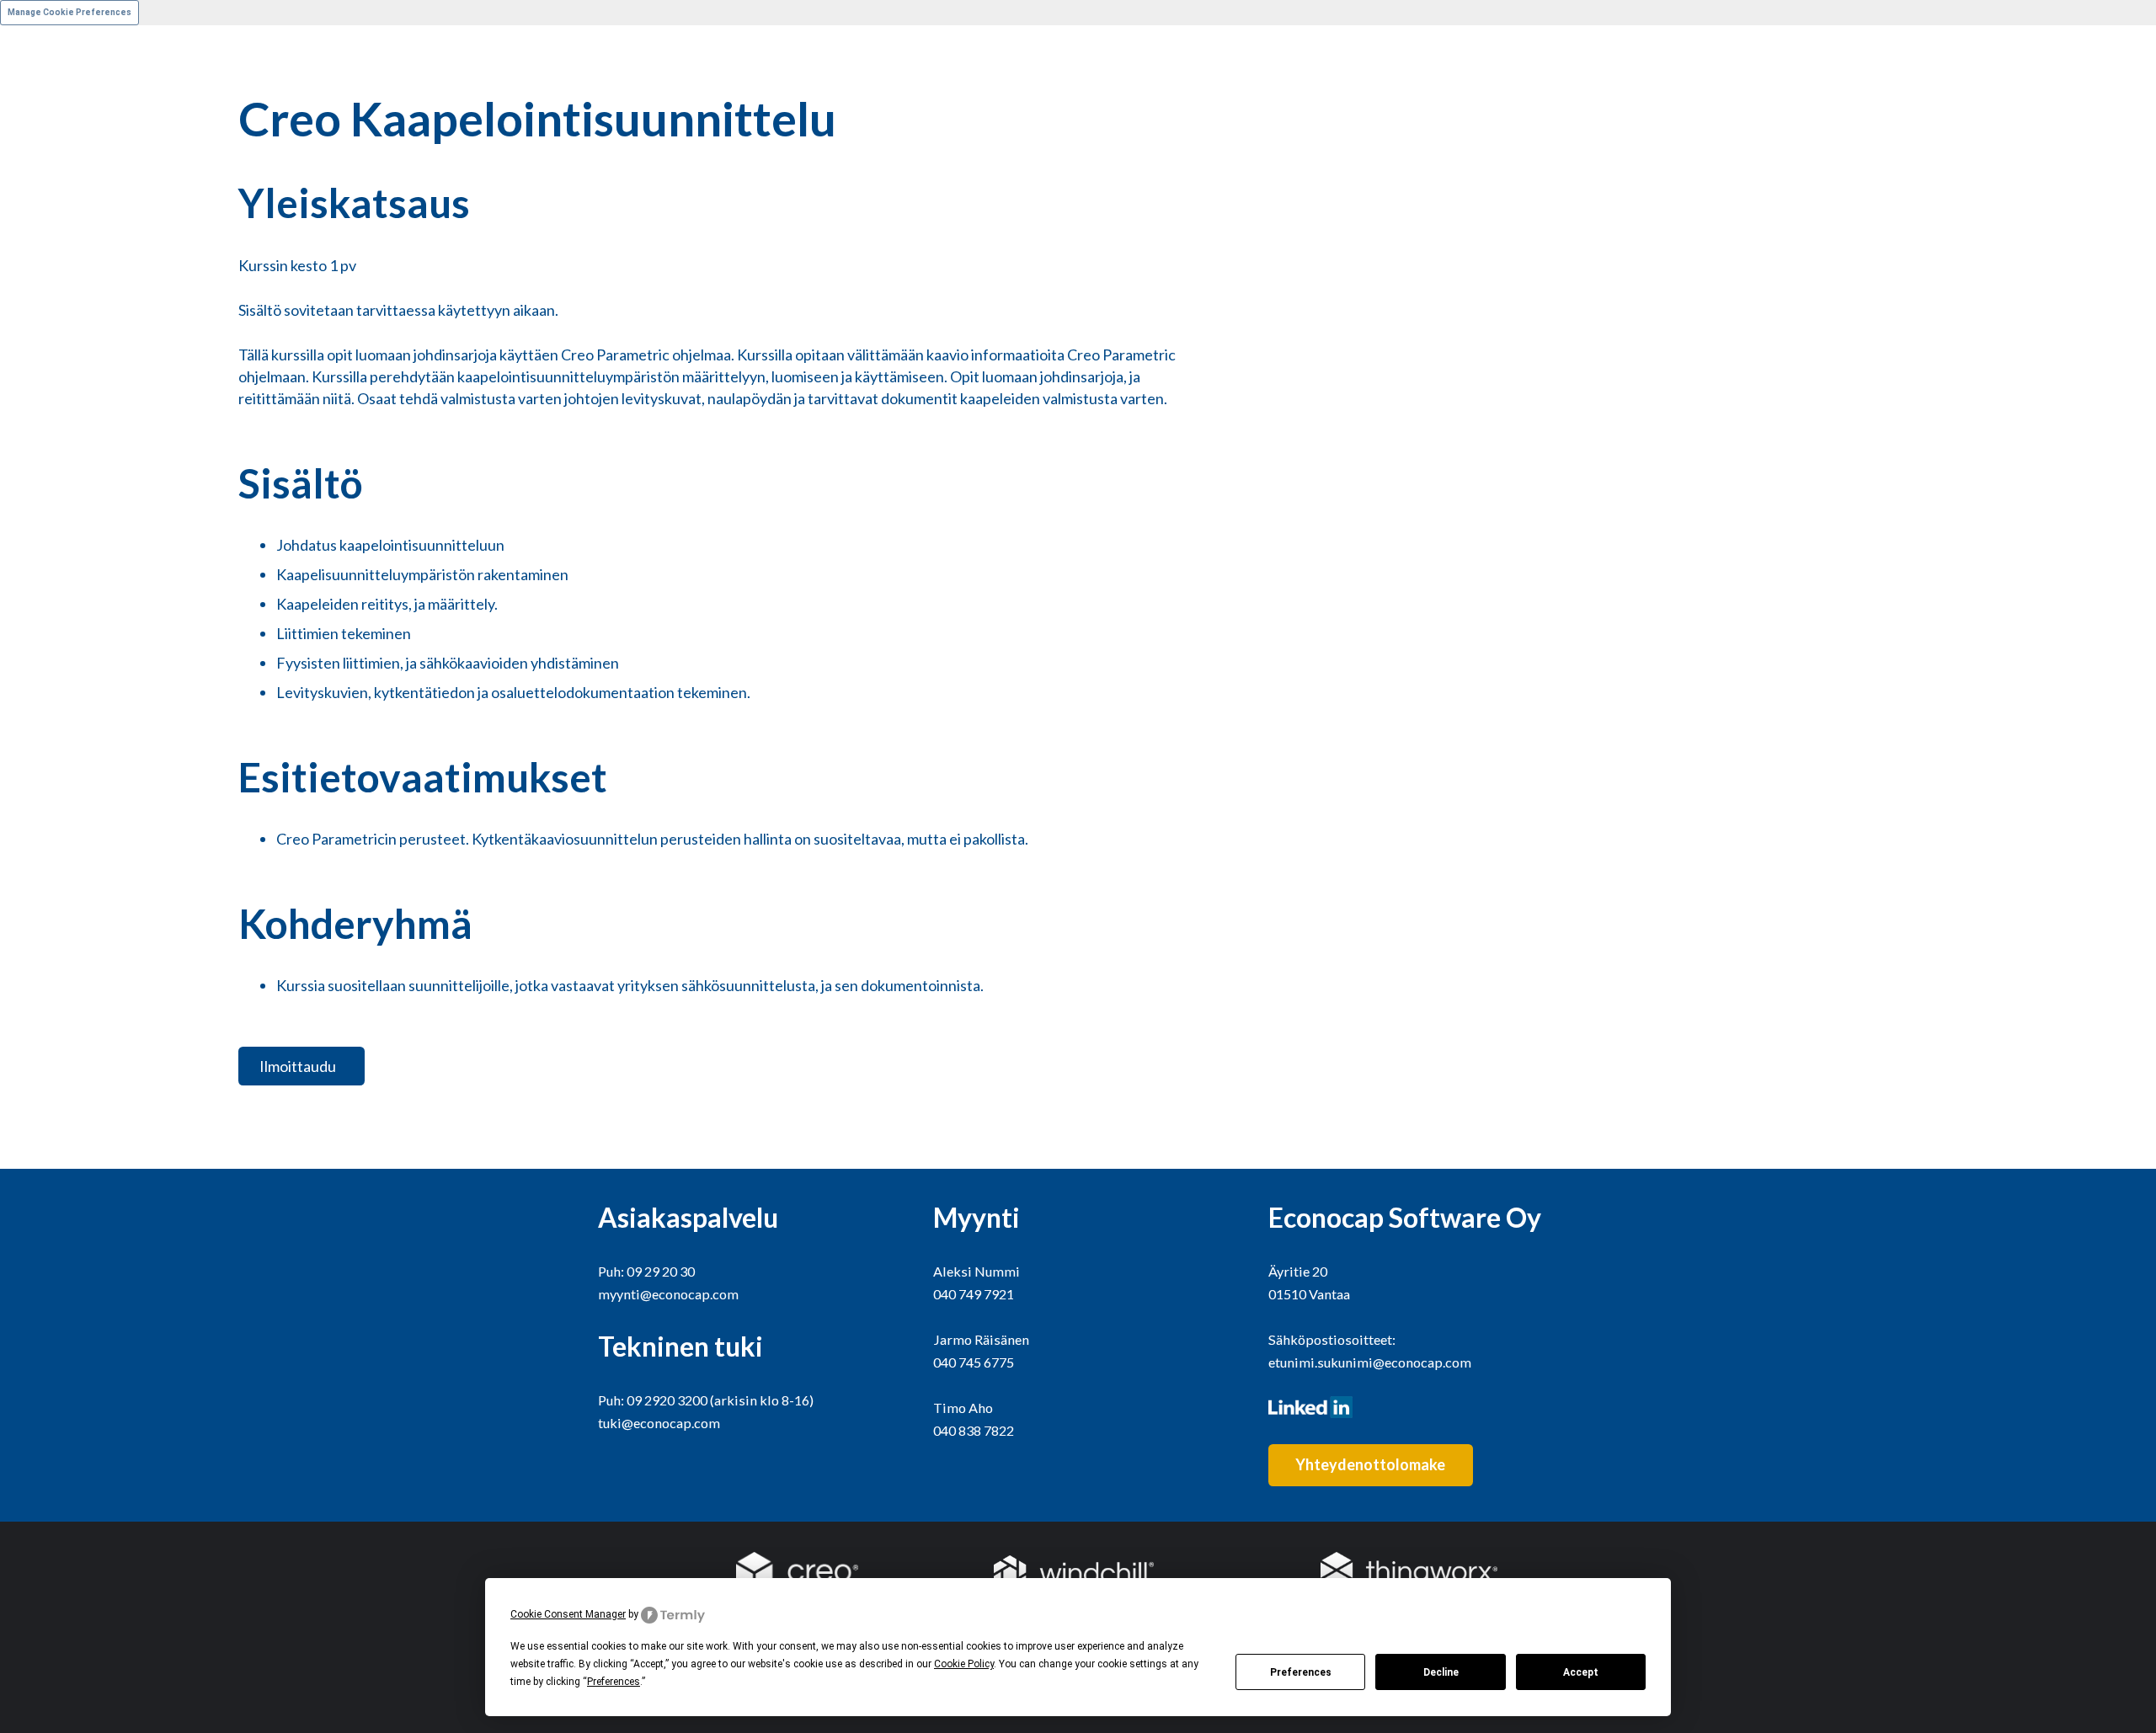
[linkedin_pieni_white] (1413, 1408)
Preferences (1301, 1672)
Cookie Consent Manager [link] (568, 1614)
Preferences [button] (614, 1682)
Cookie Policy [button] (964, 1664)
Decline (1441, 1672)
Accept (1581, 1672)
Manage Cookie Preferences (69, 12)
